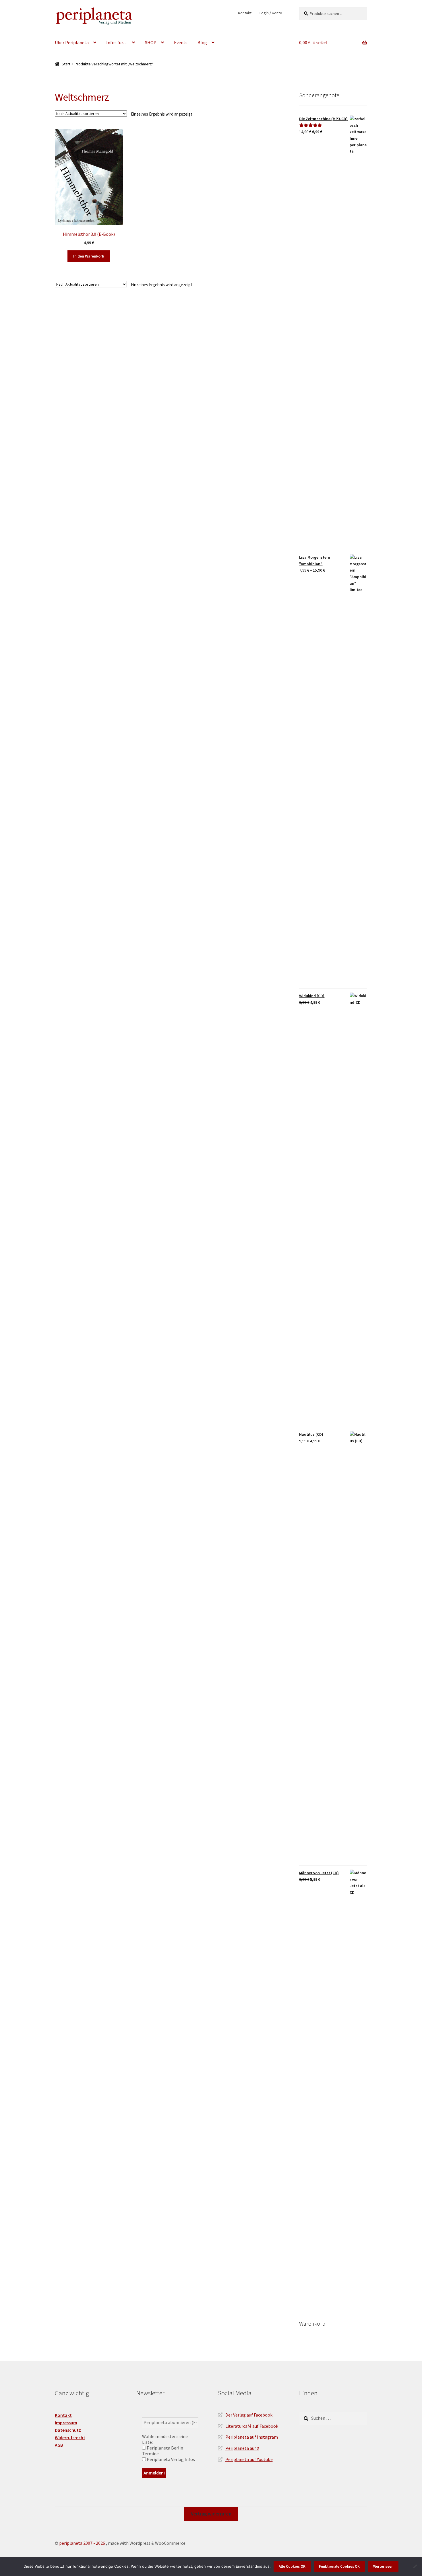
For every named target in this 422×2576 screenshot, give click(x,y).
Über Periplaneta (72, 42)
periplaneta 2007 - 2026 (82, 2543)
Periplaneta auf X (242, 2448)
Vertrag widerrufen (211, 2514)
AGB (59, 2445)
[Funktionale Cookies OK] (415, 2566)
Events (181, 42)
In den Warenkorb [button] (89, 256)
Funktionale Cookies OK (339, 2566)
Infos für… (117, 42)
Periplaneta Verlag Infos (170, 2459)
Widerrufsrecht (70, 2437)
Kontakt (245, 13)
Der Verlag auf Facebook (249, 2415)
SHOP (151, 42)
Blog (202, 42)
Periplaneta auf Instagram (252, 2437)
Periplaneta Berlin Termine (163, 2451)
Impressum (66, 2423)
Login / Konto (271, 13)
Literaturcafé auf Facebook (252, 2426)
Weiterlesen (383, 2566)
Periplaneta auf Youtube (249, 2459)
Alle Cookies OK (292, 2566)
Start (66, 64)
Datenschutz (68, 2430)
